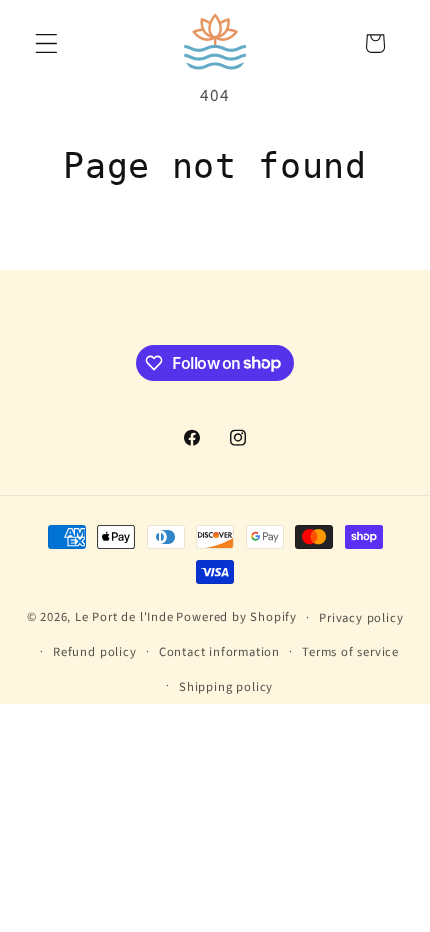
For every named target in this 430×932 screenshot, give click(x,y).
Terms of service (350, 652)
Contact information (219, 652)
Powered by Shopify (236, 617)
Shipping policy (226, 687)
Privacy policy (361, 618)
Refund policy (94, 652)
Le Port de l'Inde (124, 617)
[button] (46, 43)
